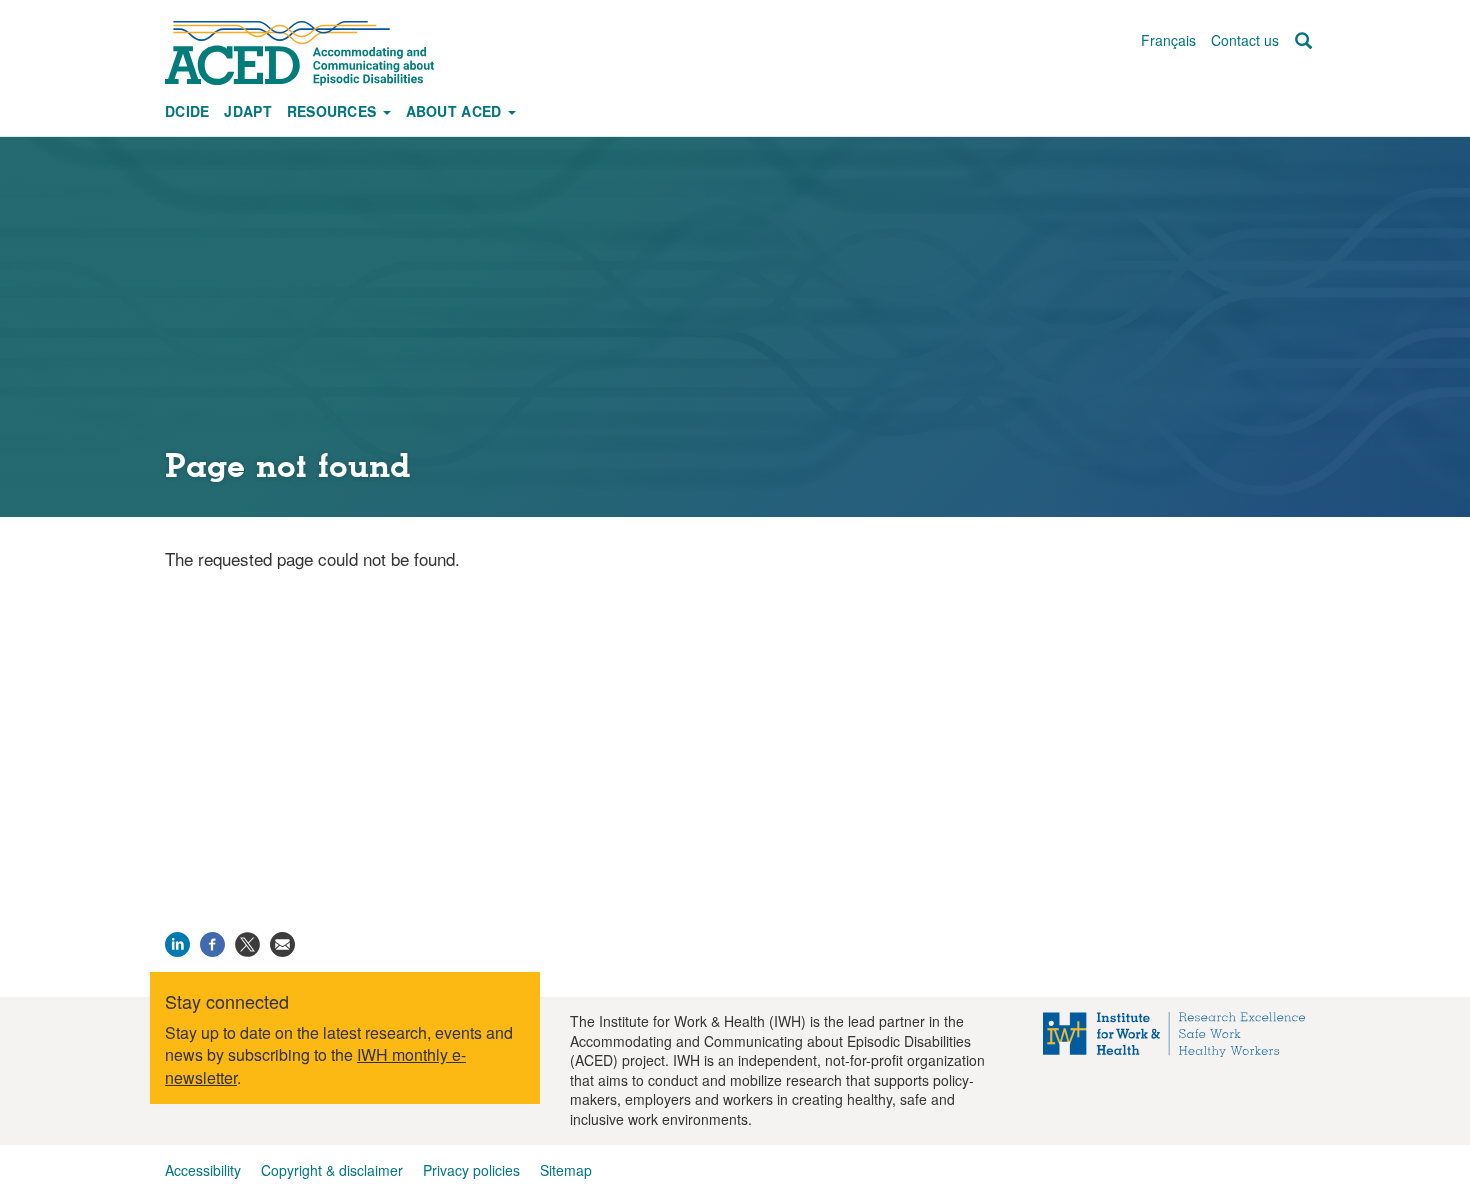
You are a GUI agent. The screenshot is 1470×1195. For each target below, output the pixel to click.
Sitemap (566, 1170)
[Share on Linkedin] (177, 941)
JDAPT (247, 111)
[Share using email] (282, 941)
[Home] (309, 53)
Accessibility (203, 1170)
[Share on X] (247, 941)
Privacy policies (471, 1170)
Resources (334, 111)
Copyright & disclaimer (332, 1170)
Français (1168, 40)
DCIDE (187, 111)
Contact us (1245, 40)
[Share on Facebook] (212, 941)
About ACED (456, 111)
